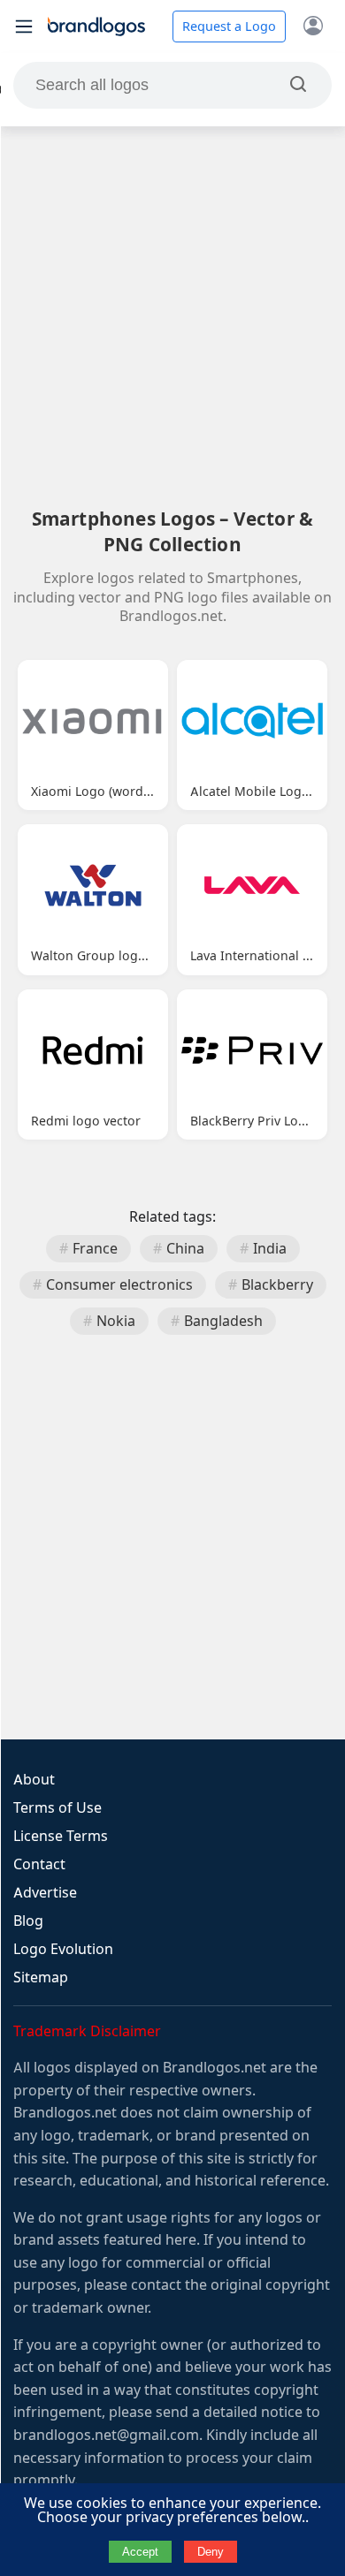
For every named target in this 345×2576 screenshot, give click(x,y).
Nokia (116, 1321)
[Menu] (24, 27)
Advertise (45, 1893)
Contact (39, 1864)
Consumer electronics (119, 1285)
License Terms (61, 1836)
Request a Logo (229, 27)
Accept (140, 2552)
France (95, 1249)
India (270, 1249)
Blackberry (277, 1285)
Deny (211, 2552)
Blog (28, 1921)
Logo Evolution (63, 1949)
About (34, 1780)
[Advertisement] (172, 316)
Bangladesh (223, 1321)
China (185, 1249)
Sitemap (41, 1977)
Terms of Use (57, 1808)
